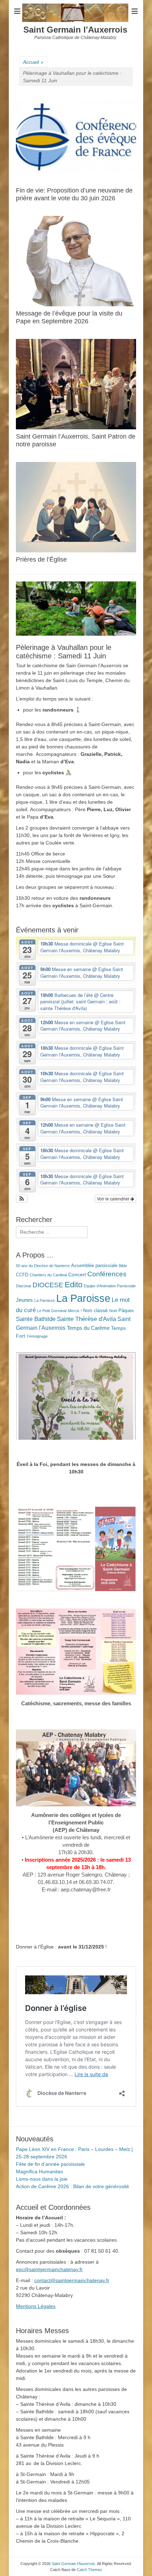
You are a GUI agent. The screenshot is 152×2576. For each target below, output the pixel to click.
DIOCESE (48, 1285)
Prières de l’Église (41, 559)
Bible (123, 1266)
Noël (113, 1311)
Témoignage (37, 1336)
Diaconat (24, 1286)
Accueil (33, 62)
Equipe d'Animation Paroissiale (110, 1286)
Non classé (95, 1310)
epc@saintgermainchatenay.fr (49, 2269)
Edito (74, 1285)
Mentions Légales (36, 2306)
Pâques (126, 1311)
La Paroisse (45, 1300)
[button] (22, 1199)
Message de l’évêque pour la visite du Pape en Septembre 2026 (69, 317)
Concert (77, 1275)
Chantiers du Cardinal (48, 1275)
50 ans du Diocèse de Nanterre (43, 1266)
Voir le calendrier (114, 1198)
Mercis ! (75, 1311)
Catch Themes (89, 2570)
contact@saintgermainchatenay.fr (72, 2280)
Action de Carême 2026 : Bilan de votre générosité (72, 2186)
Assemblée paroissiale (94, 1266)
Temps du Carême (88, 1328)
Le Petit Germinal (52, 1311)
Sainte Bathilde (36, 1319)
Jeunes (24, 1300)
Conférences (107, 1274)
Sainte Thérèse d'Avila (86, 1319)
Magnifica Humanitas (39, 2171)
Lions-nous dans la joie (42, 2179)
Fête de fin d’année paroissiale (50, 2164)
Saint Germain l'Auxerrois (75, 30)
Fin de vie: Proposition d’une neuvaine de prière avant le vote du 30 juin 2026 (74, 194)
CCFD (22, 1275)
